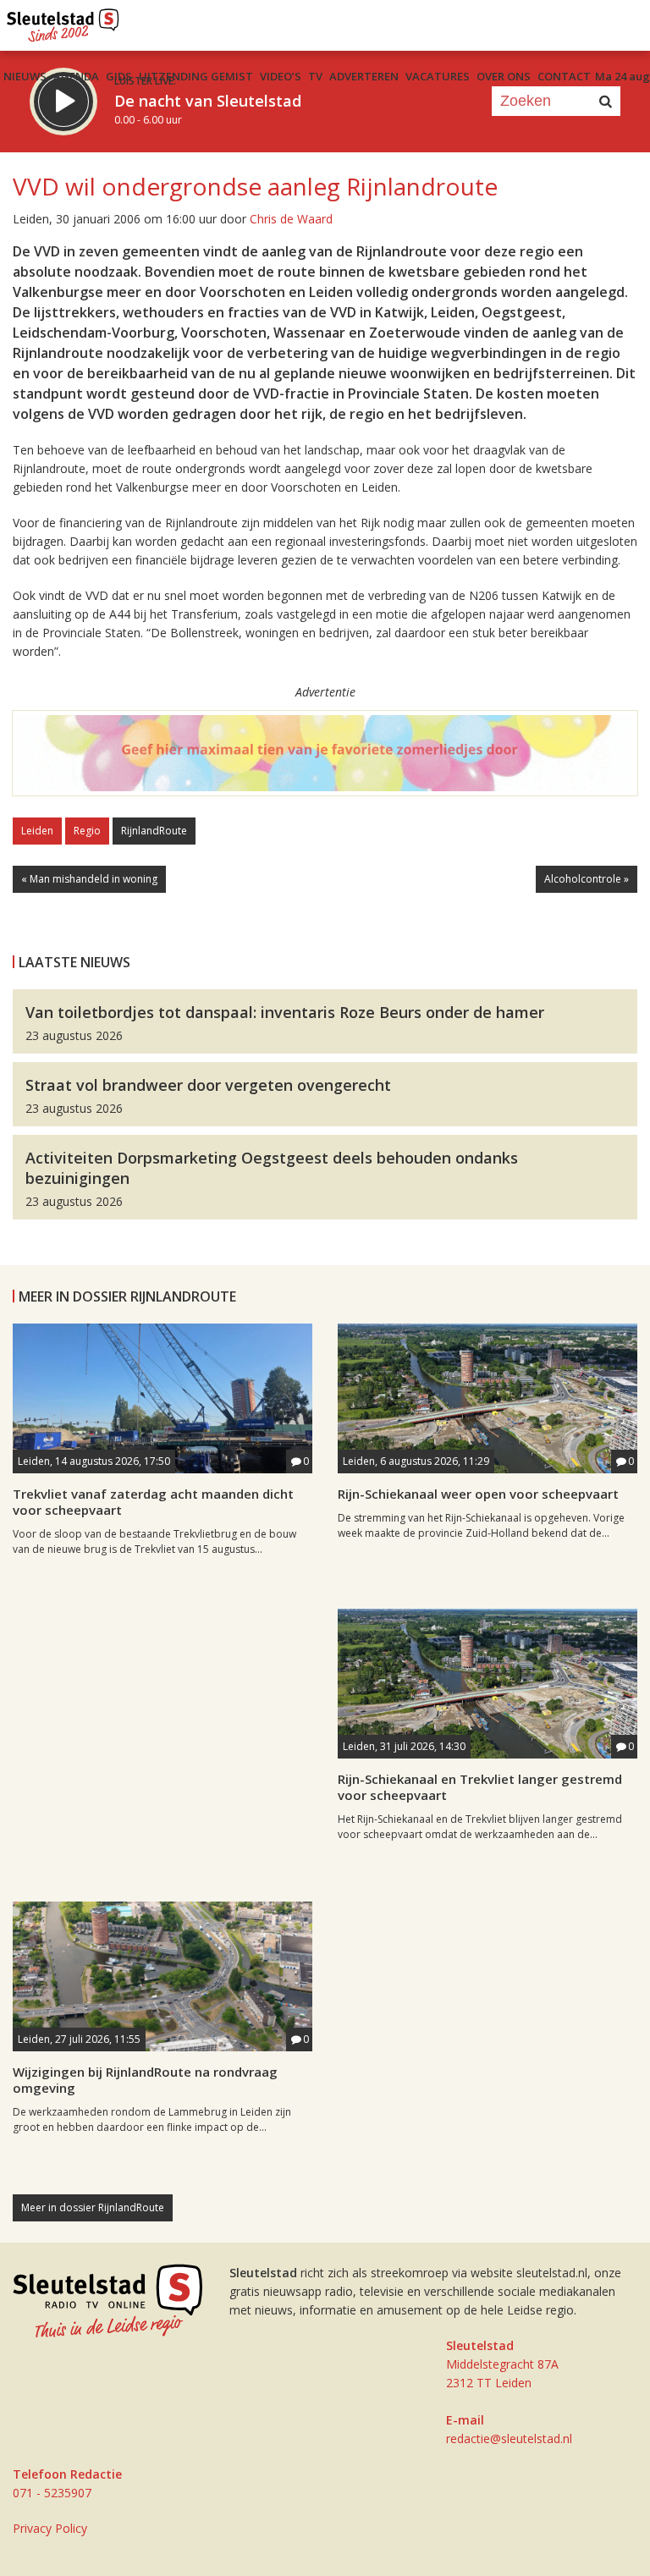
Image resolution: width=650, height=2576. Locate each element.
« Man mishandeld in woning (89, 879)
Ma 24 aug (622, 76)
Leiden (37, 831)
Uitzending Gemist (196, 76)
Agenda (76, 76)
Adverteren (364, 76)
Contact (564, 76)
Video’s (281, 76)
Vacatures (438, 76)
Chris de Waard (291, 219)
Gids (119, 76)
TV (315, 76)
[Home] (63, 21)
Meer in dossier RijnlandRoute (93, 2207)
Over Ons (504, 76)
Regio (87, 831)
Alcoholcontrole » (587, 879)
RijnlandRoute (154, 831)
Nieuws (25, 76)
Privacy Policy (50, 2528)
